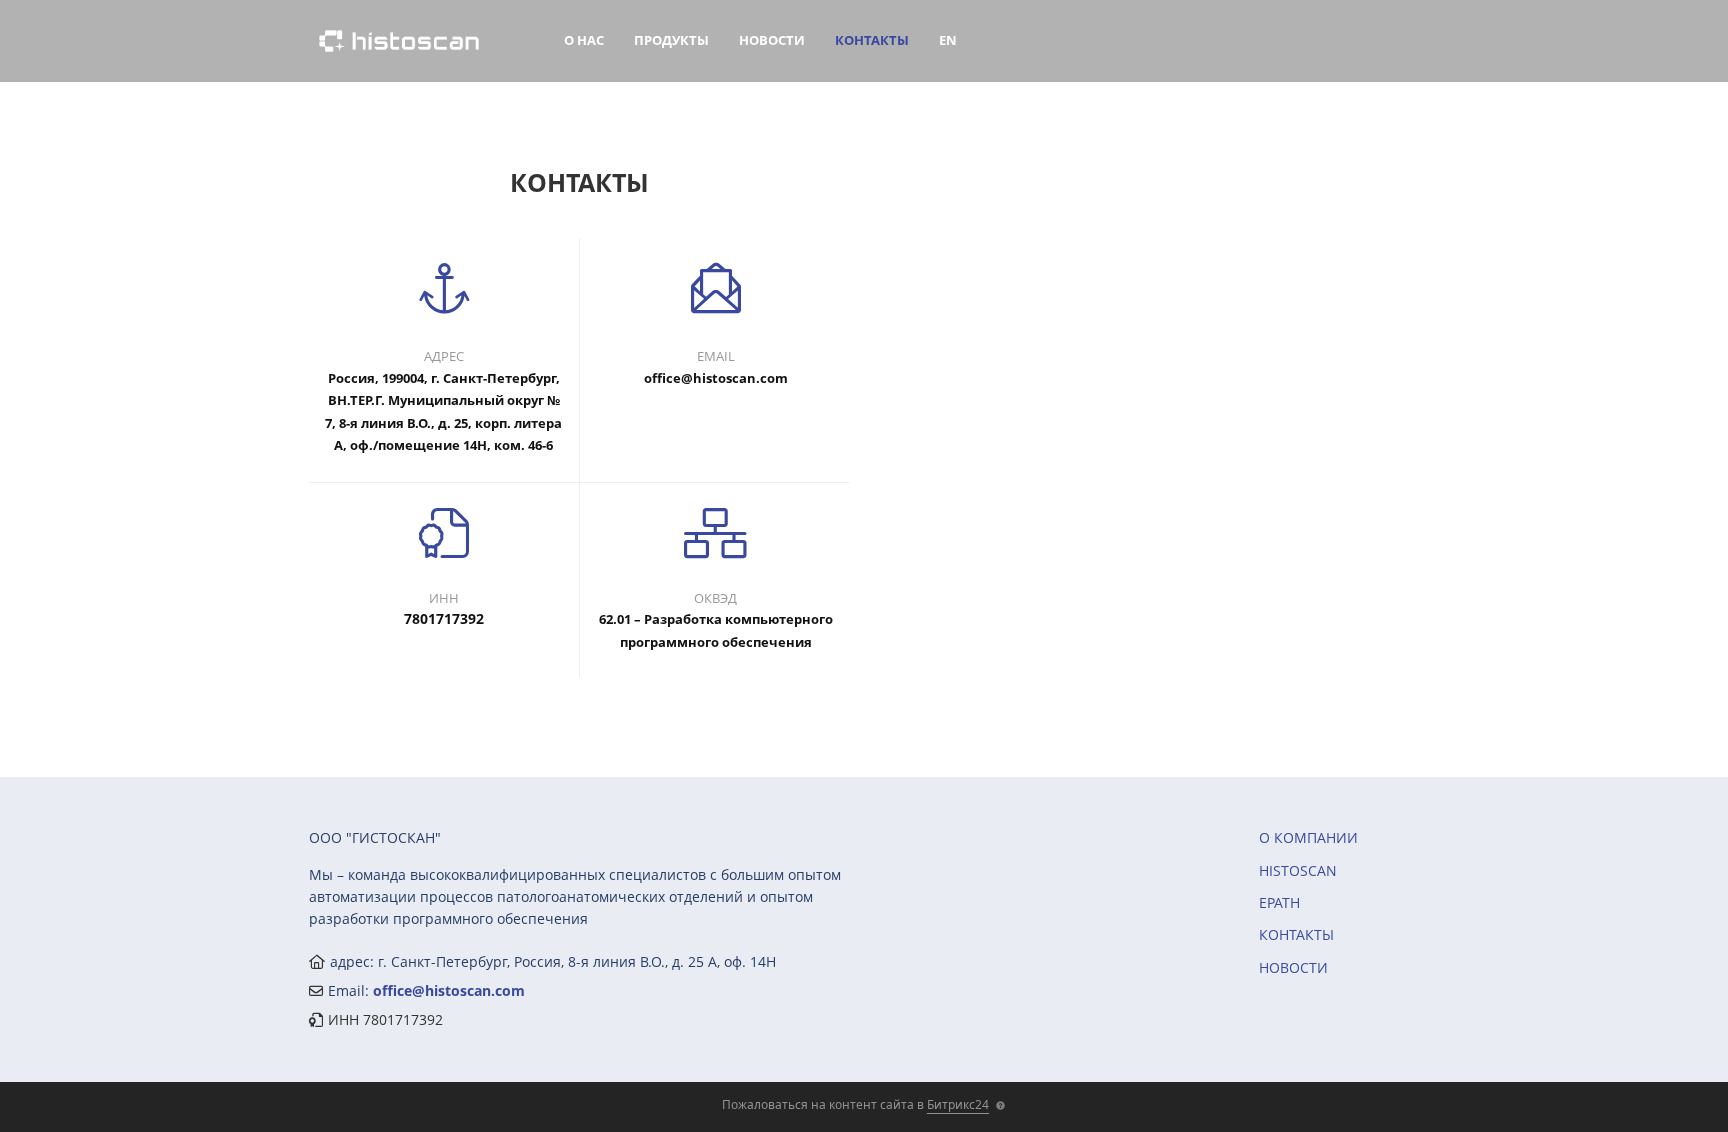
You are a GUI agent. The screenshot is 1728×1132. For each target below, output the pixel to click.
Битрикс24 (958, 1104)
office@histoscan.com (449, 990)
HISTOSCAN (1298, 870)
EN (948, 40)
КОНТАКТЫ (872, 40)
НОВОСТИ (772, 40)
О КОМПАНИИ (1308, 837)
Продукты (671, 40)
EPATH (1279, 902)
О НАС (584, 40)
